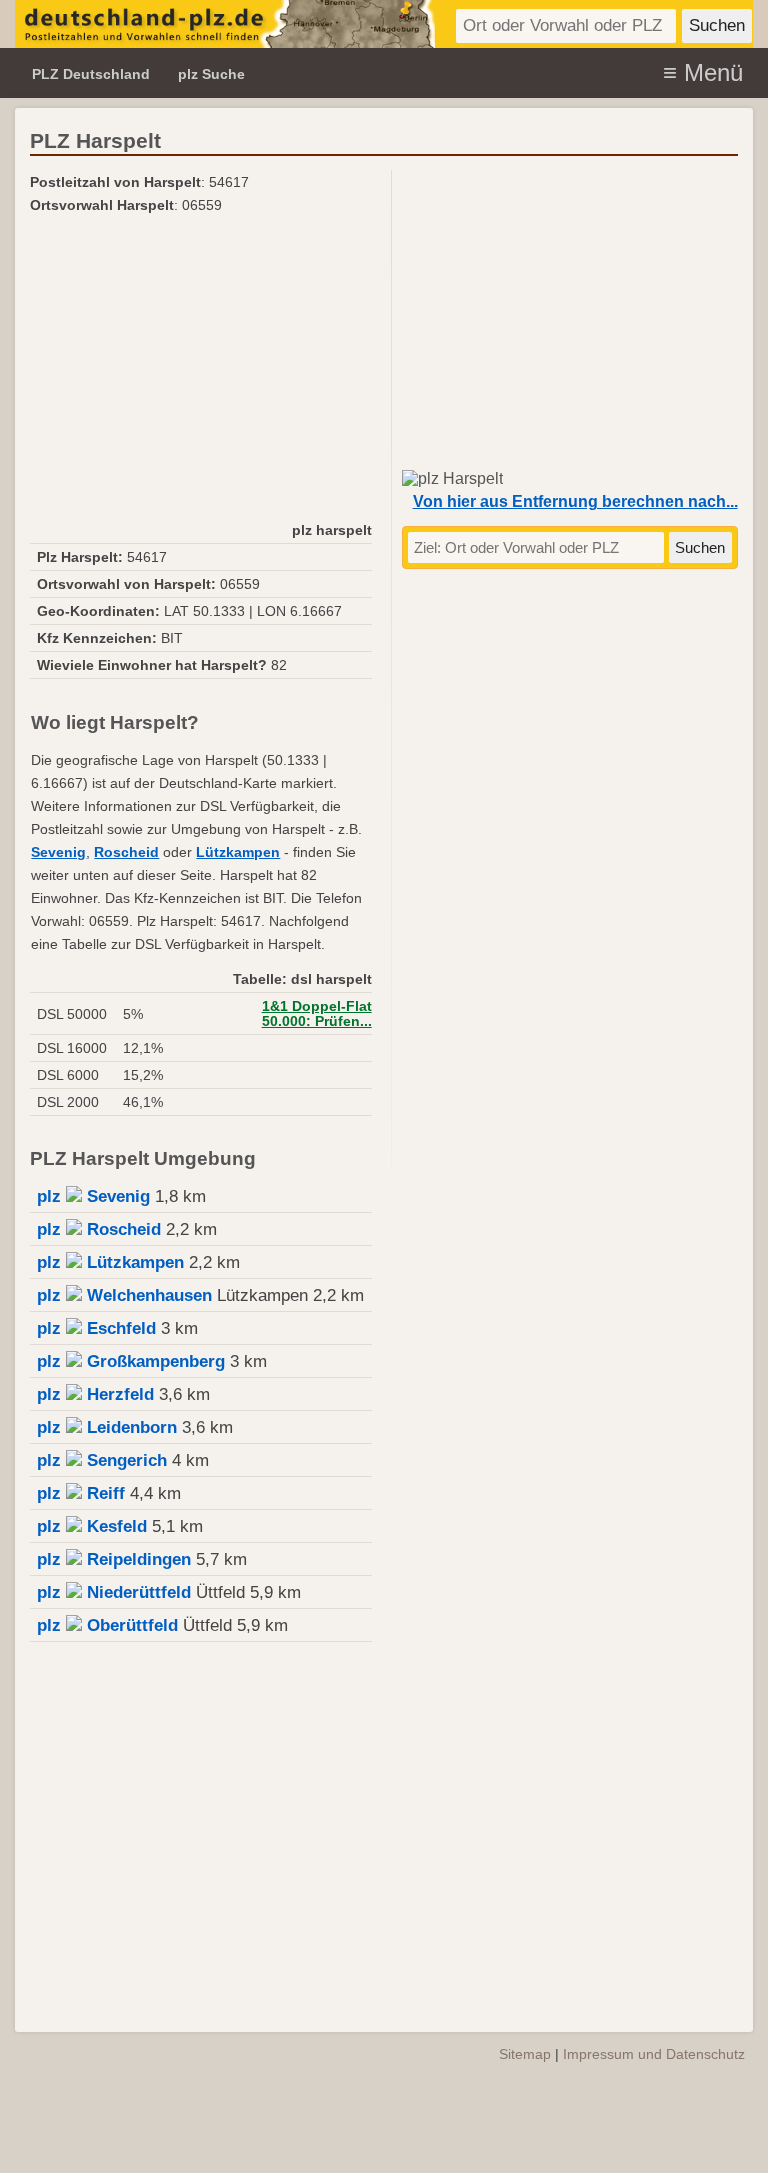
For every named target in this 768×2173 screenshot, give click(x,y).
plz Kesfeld (92, 1526)
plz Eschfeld (96, 1328)
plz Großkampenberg (131, 1361)
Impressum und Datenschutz (654, 2054)
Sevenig (58, 852)
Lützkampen (238, 852)
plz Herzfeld (95, 1394)
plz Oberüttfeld (107, 1625)
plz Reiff (81, 1493)
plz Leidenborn (107, 1427)
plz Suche (211, 74)
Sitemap (525, 2054)
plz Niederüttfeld (114, 1592)
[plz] (225, 24)
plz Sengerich (102, 1460)
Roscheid (126, 852)
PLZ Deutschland (91, 74)
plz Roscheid (99, 1229)
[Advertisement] (200, 367)
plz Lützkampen (110, 1262)
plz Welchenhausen (124, 1295)
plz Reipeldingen (114, 1559)
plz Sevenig (93, 1196)
